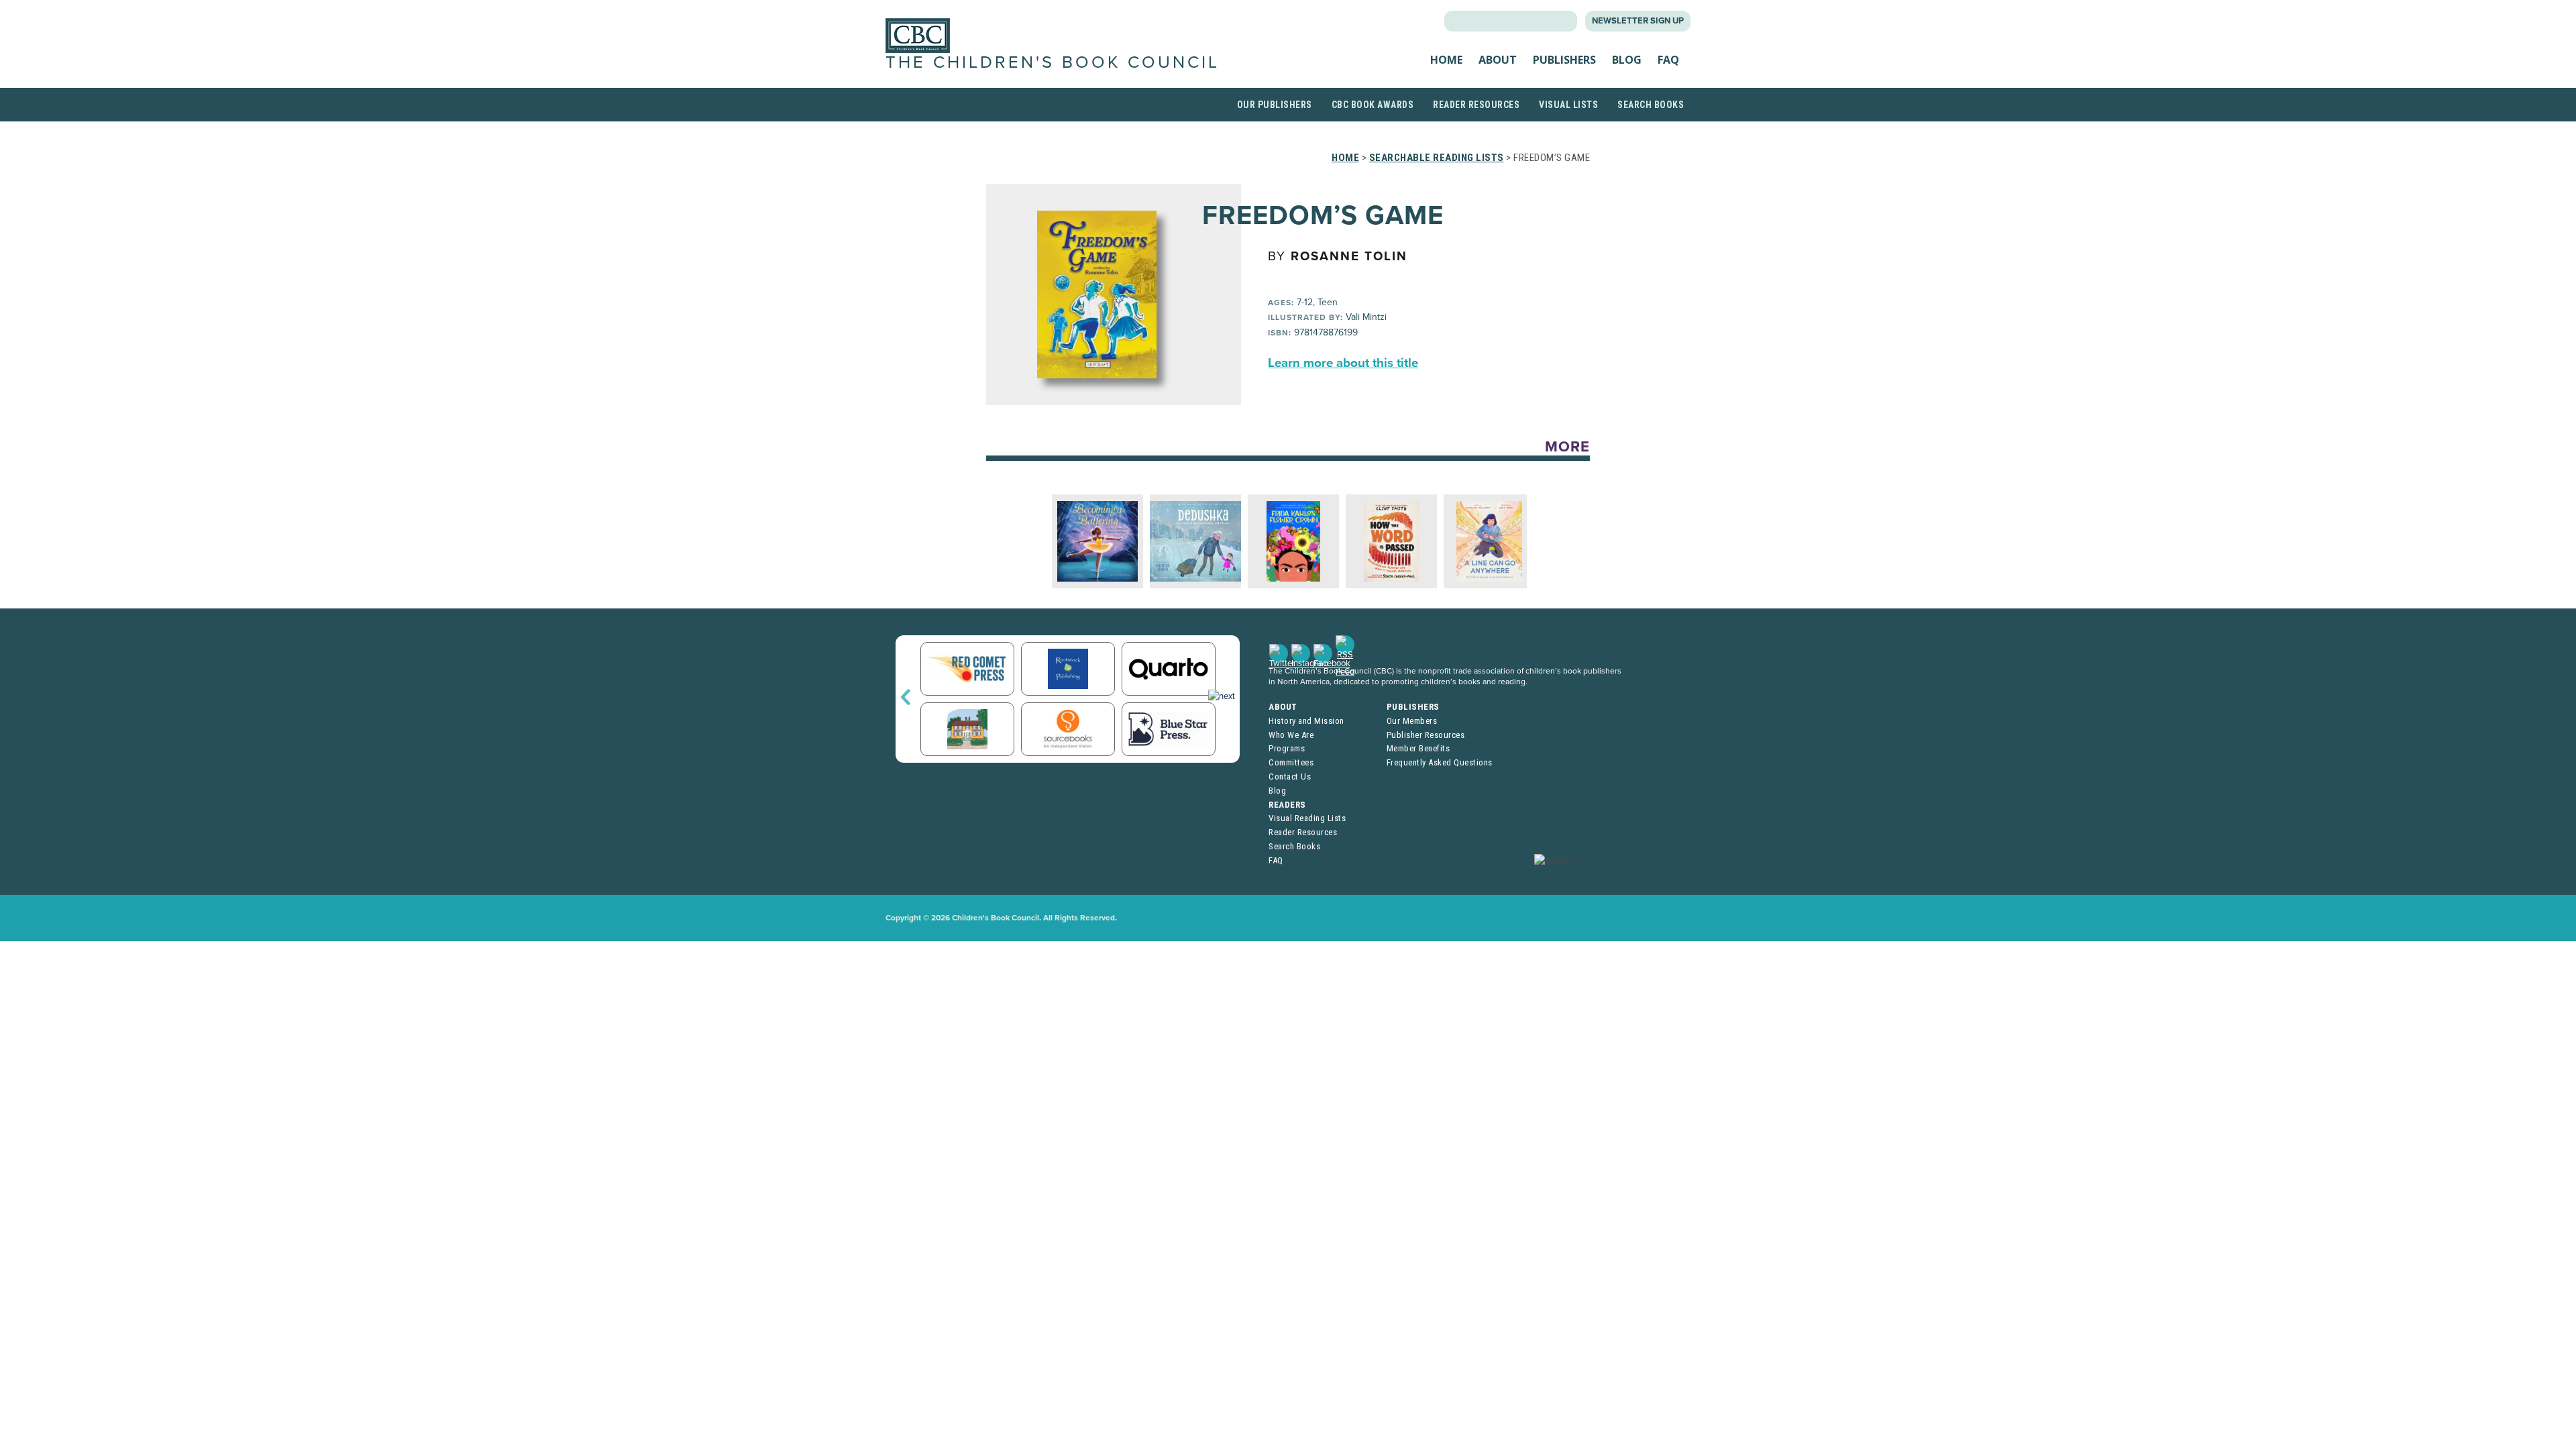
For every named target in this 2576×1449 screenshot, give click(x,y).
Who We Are (1291, 735)
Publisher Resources (1426, 735)
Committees (1291, 762)
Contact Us (1290, 776)
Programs (1287, 748)
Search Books (1651, 105)
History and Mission (1306, 721)
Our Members (1412, 721)
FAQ (1668, 60)
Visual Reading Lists (1307, 818)
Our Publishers (1275, 105)
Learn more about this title (1343, 363)
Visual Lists (1568, 105)
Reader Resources (1476, 105)
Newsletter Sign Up (1638, 21)
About (1498, 60)
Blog (1627, 60)
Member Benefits (1418, 748)
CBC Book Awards (1373, 105)
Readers (1287, 805)
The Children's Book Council (1053, 62)
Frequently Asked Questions (1440, 762)
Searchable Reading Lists (1437, 158)
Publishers (1564, 60)
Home (1446, 60)
